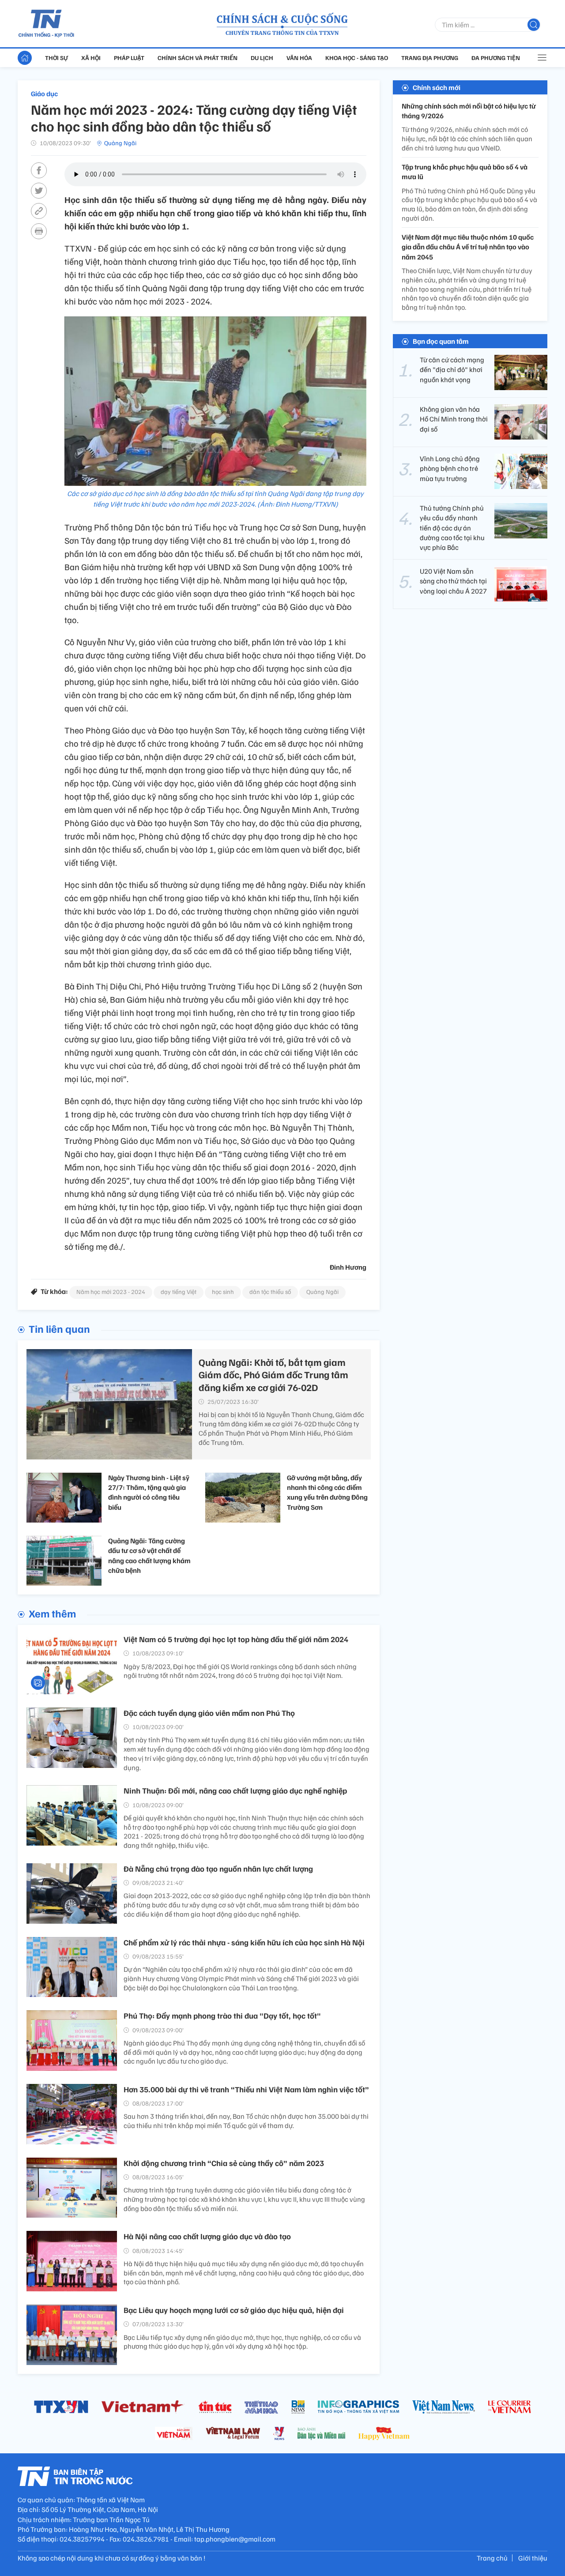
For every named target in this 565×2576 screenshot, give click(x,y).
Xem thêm (52, 1613)
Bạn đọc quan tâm (441, 341)
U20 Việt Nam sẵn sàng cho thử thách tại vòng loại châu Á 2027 (453, 581)
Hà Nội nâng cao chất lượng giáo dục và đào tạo (207, 2236)
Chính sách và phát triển (198, 58)
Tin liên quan (59, 1328)
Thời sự (56, 58)
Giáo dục (44, 94)
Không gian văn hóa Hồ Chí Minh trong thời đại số (454, 419)
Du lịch (262, 58)
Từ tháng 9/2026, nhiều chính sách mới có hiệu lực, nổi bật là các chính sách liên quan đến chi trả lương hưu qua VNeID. (467, 139)
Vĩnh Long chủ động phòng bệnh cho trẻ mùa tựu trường (450, 468)
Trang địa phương (430, 58)
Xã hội (91, 58)
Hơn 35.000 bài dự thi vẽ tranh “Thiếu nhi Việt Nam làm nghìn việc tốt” (246, 2089)
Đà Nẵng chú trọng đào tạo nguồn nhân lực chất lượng (218, 1869)
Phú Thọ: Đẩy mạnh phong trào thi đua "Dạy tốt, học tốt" (222, 2016)
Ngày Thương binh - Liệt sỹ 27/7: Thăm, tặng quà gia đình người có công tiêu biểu (149, 1492)
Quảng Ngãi (120, 143)
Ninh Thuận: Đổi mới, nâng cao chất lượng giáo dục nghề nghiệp (235, 1790)
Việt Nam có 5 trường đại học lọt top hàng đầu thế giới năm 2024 (236, 1639)
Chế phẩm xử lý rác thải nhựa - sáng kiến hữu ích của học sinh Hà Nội (244, 1942)
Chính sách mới (437, 87)
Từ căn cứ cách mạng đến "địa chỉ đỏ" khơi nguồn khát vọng (452, 370)
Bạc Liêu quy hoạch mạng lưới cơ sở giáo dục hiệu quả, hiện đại (234, 2310)
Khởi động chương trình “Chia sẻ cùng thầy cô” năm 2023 (224, 2163)
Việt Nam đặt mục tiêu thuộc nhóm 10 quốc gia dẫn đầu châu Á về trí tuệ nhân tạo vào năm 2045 (468, 247)
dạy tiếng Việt (179, 1292)
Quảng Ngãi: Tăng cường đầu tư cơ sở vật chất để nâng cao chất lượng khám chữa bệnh (149, 1555)
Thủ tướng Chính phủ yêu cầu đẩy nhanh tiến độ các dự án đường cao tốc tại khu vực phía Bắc (452, 528)
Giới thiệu (533, 2558)
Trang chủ (492, 2558)
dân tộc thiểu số (270, 1292)
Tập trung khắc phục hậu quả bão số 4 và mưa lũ (465, 172)
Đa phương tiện (496, 58)
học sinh (223, 1292)
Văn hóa (299, 58)
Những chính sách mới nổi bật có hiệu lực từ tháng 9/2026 (469, 111)
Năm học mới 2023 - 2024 (111, 1292)
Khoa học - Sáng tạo (357, 58)
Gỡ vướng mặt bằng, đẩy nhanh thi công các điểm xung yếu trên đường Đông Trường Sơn (327, 1492)
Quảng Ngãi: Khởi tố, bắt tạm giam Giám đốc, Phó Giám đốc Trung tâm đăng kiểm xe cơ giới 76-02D (273, 1374)
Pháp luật (129, 58)
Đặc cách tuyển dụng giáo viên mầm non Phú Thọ (209, 1713)
